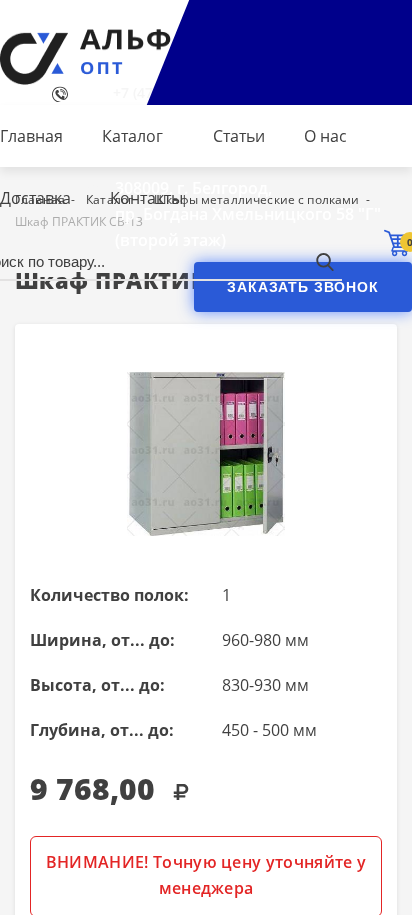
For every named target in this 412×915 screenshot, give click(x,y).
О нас (325, 136)
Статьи (239, 136)
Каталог (132, 136)
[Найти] (324, 261)
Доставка (35, 198)
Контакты (146, 198)
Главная (31, 136)
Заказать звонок (303, 287)
